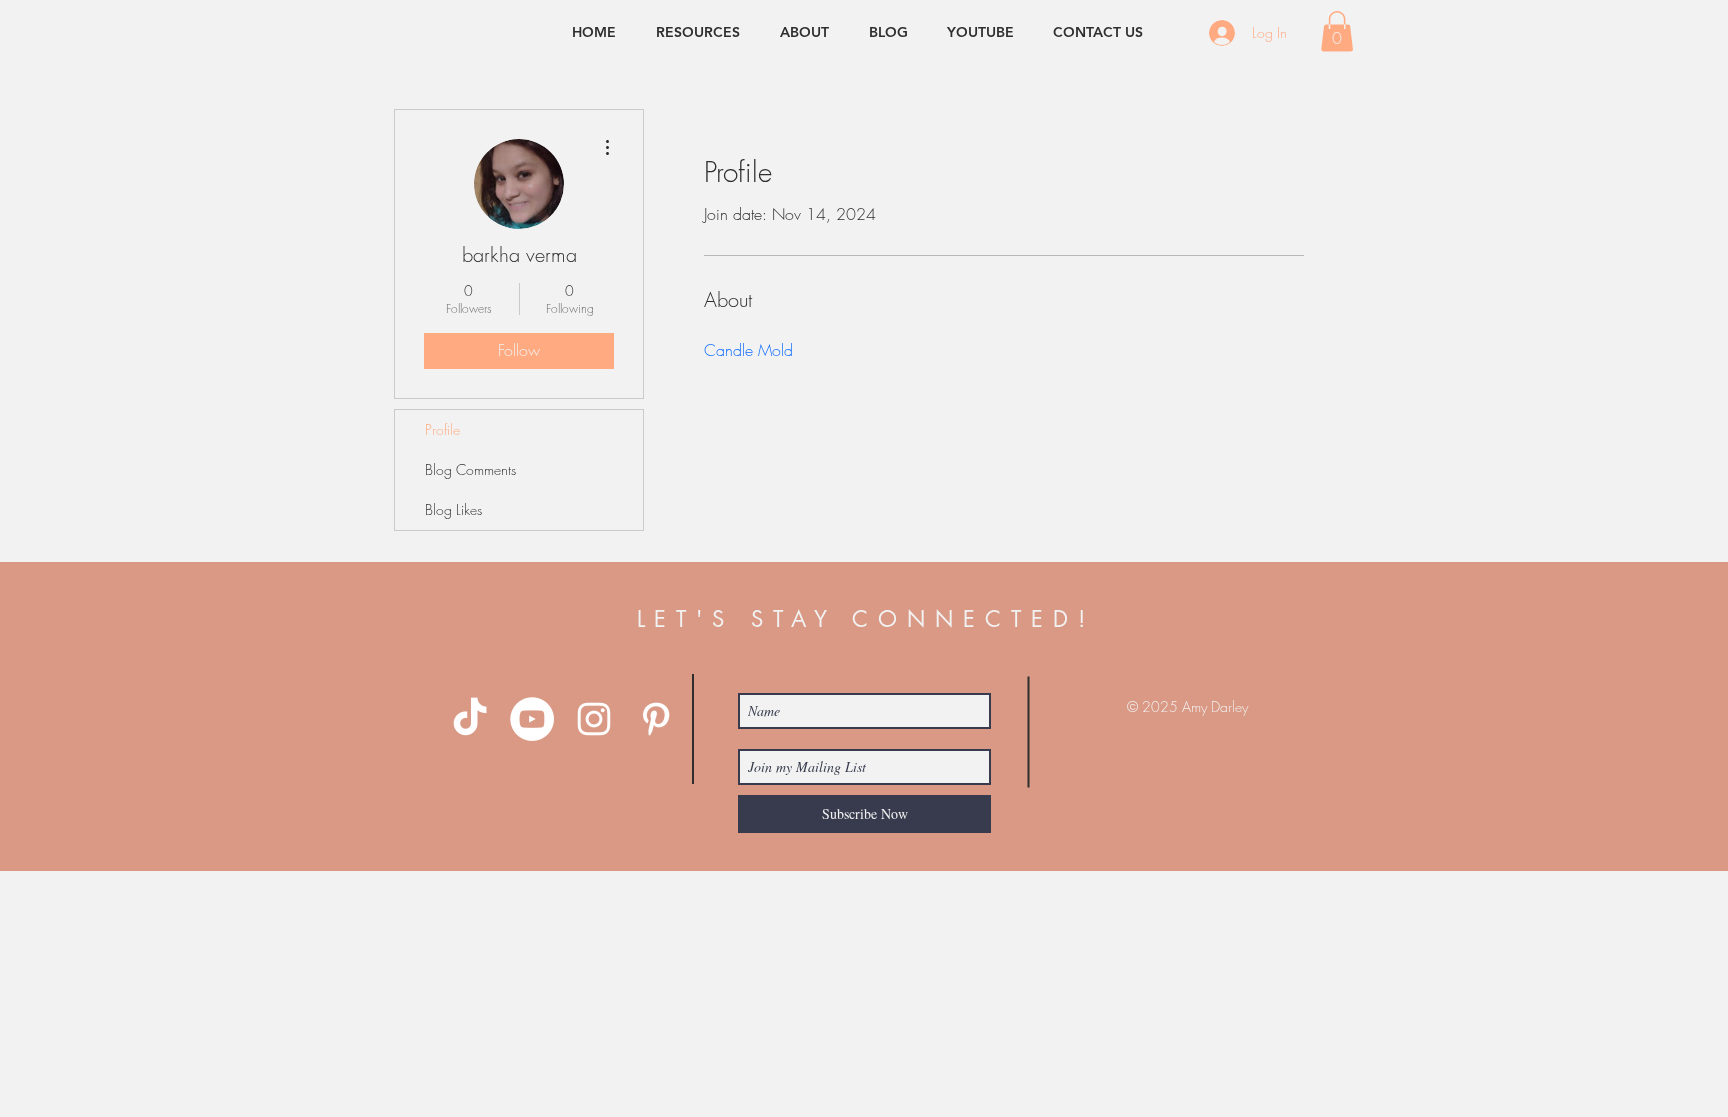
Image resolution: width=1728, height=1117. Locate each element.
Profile (442, 429)
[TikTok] (470, 719)
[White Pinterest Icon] (656, 719)
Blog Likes (453, 509)
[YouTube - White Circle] (532, 719)
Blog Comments (470, 469)
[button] (1337, 31)
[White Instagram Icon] (594, 719)
